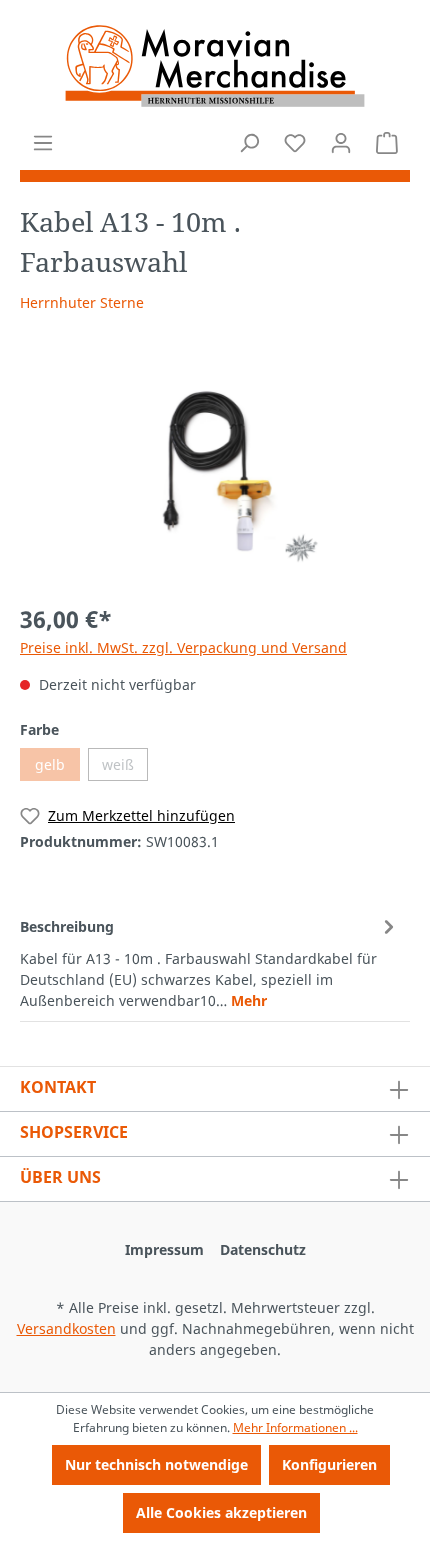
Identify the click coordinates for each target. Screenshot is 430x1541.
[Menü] (43, 143)
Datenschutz (263, 1249)
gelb (50, 764)
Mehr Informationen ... (295, 1427)
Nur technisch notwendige (156, 1464)
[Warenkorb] (387, 143)
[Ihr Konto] (341, 143)
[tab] (210, 962)
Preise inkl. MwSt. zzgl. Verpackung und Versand (183, 647)
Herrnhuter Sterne (82, 302)
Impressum (164, 1249)
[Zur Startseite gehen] (215, 66)
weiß (118, 764)
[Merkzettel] (295, 143)
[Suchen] (249, 143)
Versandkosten (66, 1328)
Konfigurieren (329, 1464)
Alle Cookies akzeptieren (221, 1512)
